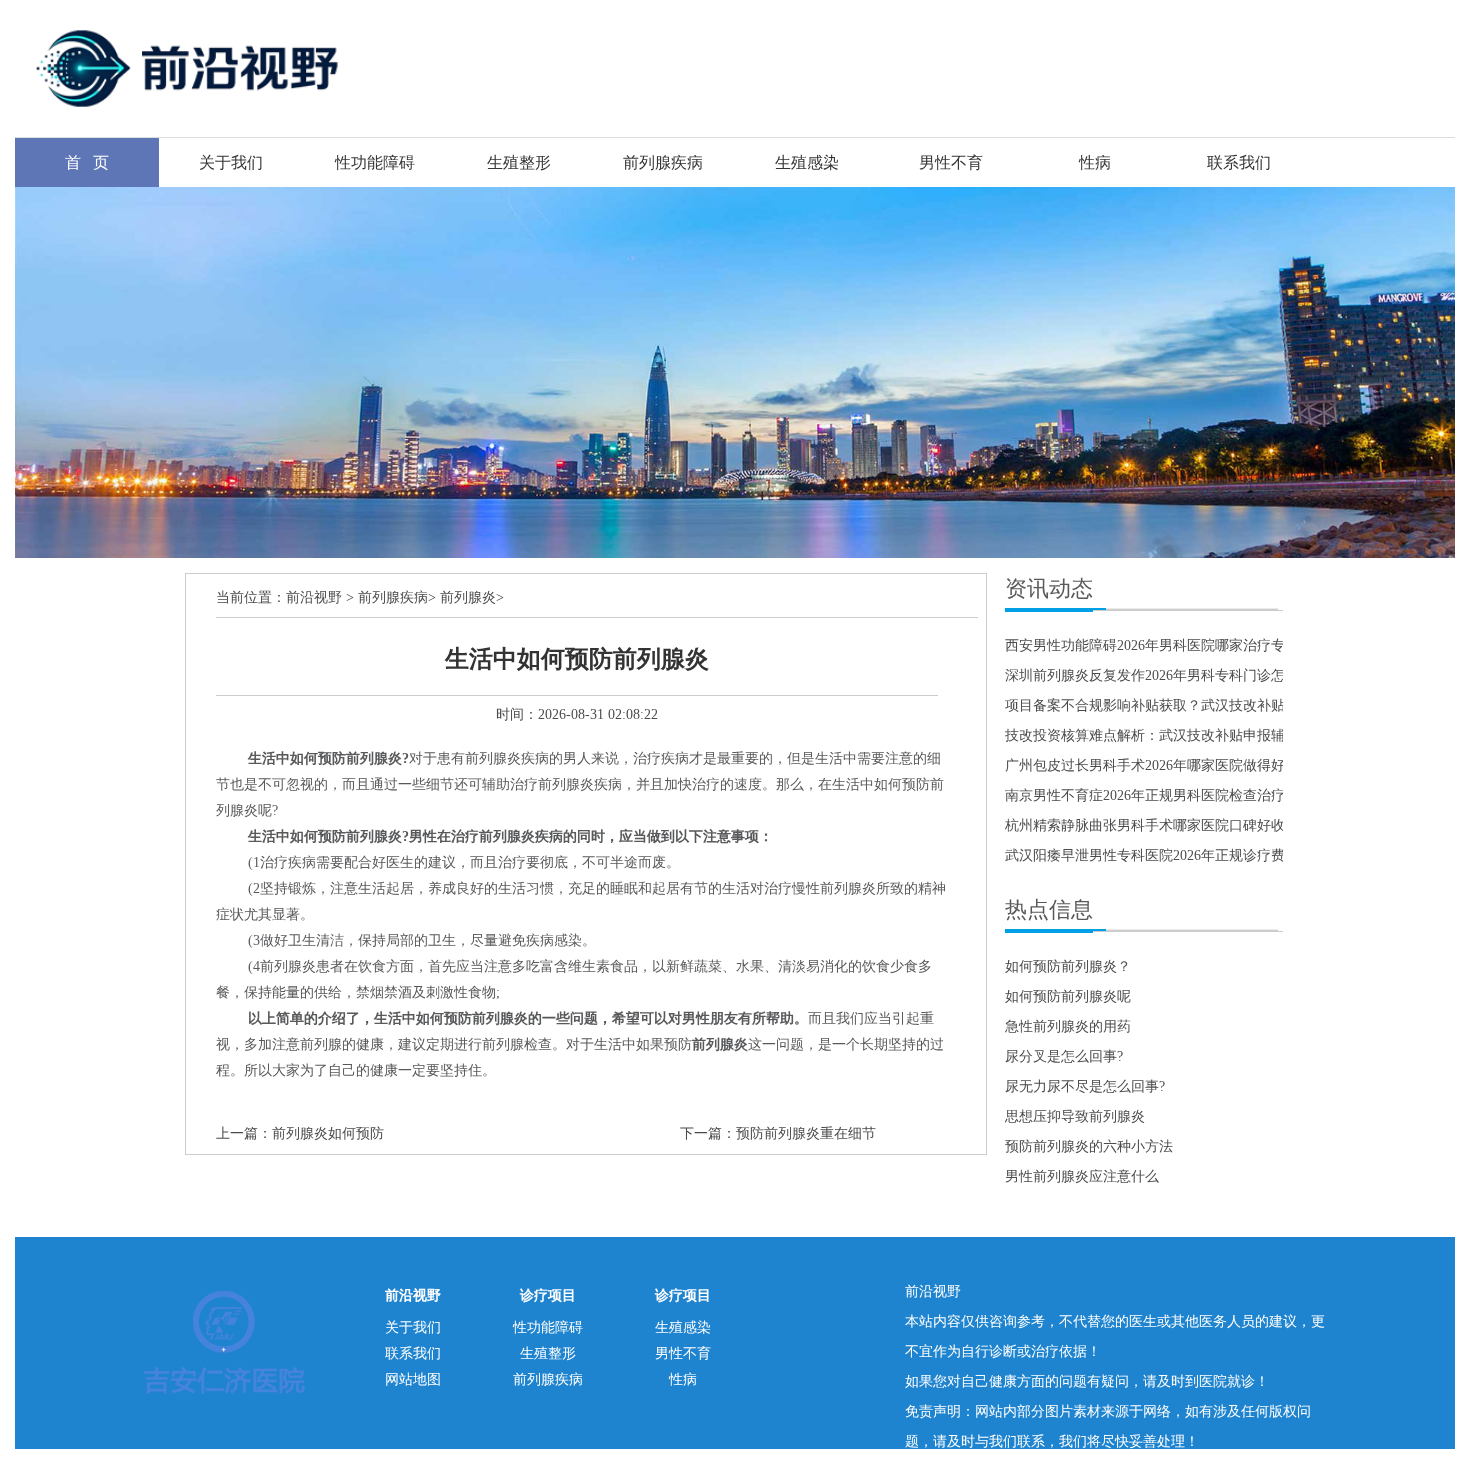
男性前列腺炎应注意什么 (1082, 1176)
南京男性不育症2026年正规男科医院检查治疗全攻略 (1166, 795)
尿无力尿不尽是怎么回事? (1085, 1086)
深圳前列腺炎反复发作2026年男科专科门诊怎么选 (1159, 675)
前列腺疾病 (663, 162)
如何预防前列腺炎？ (1068, 966)
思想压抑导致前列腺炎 (1075, 1116)
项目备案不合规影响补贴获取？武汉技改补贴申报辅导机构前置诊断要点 (1229, 705)
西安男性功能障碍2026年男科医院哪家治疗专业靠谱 (1166, 645)
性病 (1095, 162)
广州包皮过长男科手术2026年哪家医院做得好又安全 (1166, 765)
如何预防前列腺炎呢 (1068, 996)
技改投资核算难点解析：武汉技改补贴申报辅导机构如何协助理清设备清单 (1236, 735)
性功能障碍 (375, 162)
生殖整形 (519, 162)
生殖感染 (807, 162)
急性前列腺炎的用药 (1068, 1026)
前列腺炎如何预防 (328, 1133)
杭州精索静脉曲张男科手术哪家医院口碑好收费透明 (1166, 825)
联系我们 (1239, 162)
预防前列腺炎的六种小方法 (1089, 1146)
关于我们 (231, 162)
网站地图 (413, 1379)
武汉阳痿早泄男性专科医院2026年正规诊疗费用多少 (1166, 855)
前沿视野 (314, 597)
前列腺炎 (468, 597)
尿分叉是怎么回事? (1064, 1056)
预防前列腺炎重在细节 (806, 1133)
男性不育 (951, 162)
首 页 (87, 162)
